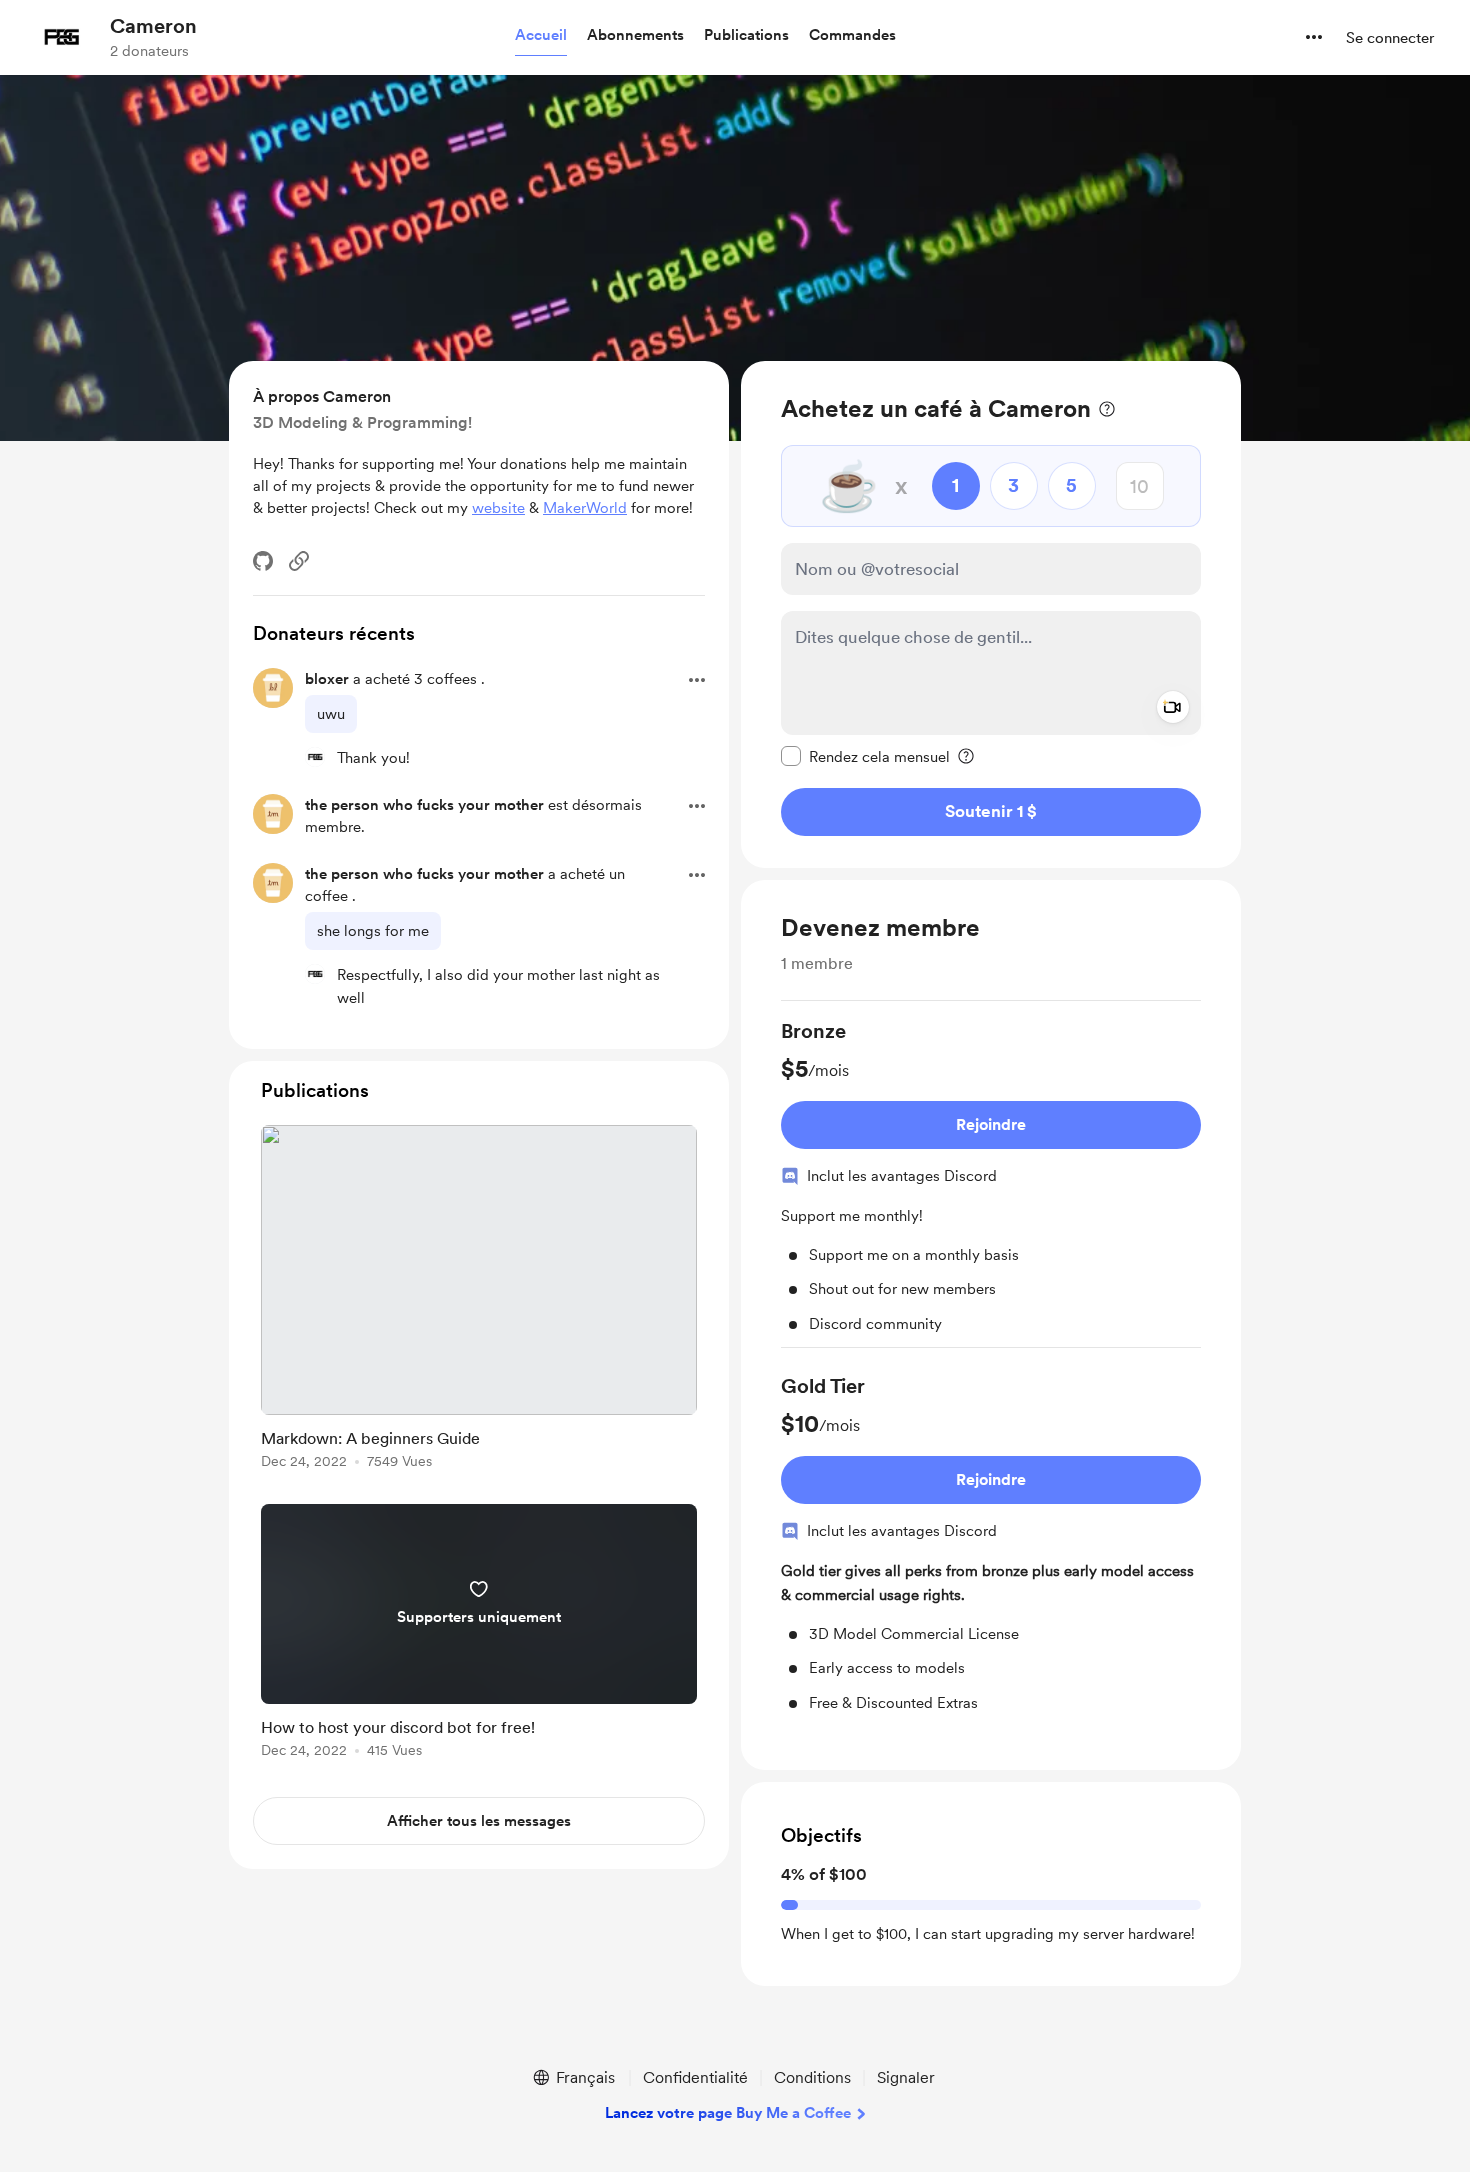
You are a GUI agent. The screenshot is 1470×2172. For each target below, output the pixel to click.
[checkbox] (865, 756)
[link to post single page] (479, 1300)
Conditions (812, 2077)
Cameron (153, 26)
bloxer (327, 679)
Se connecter (1390, 38)
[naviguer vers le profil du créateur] (61, 37)
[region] (991, 614)
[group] (991, 1182)
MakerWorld (585, 508)
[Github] (263, 561)
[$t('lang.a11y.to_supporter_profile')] (315, 757)
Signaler (906, 2077)
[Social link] (299, 561)
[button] (541, 36)
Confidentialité (695, 2077)
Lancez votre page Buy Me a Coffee (728, 2113)
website (498, 508)
